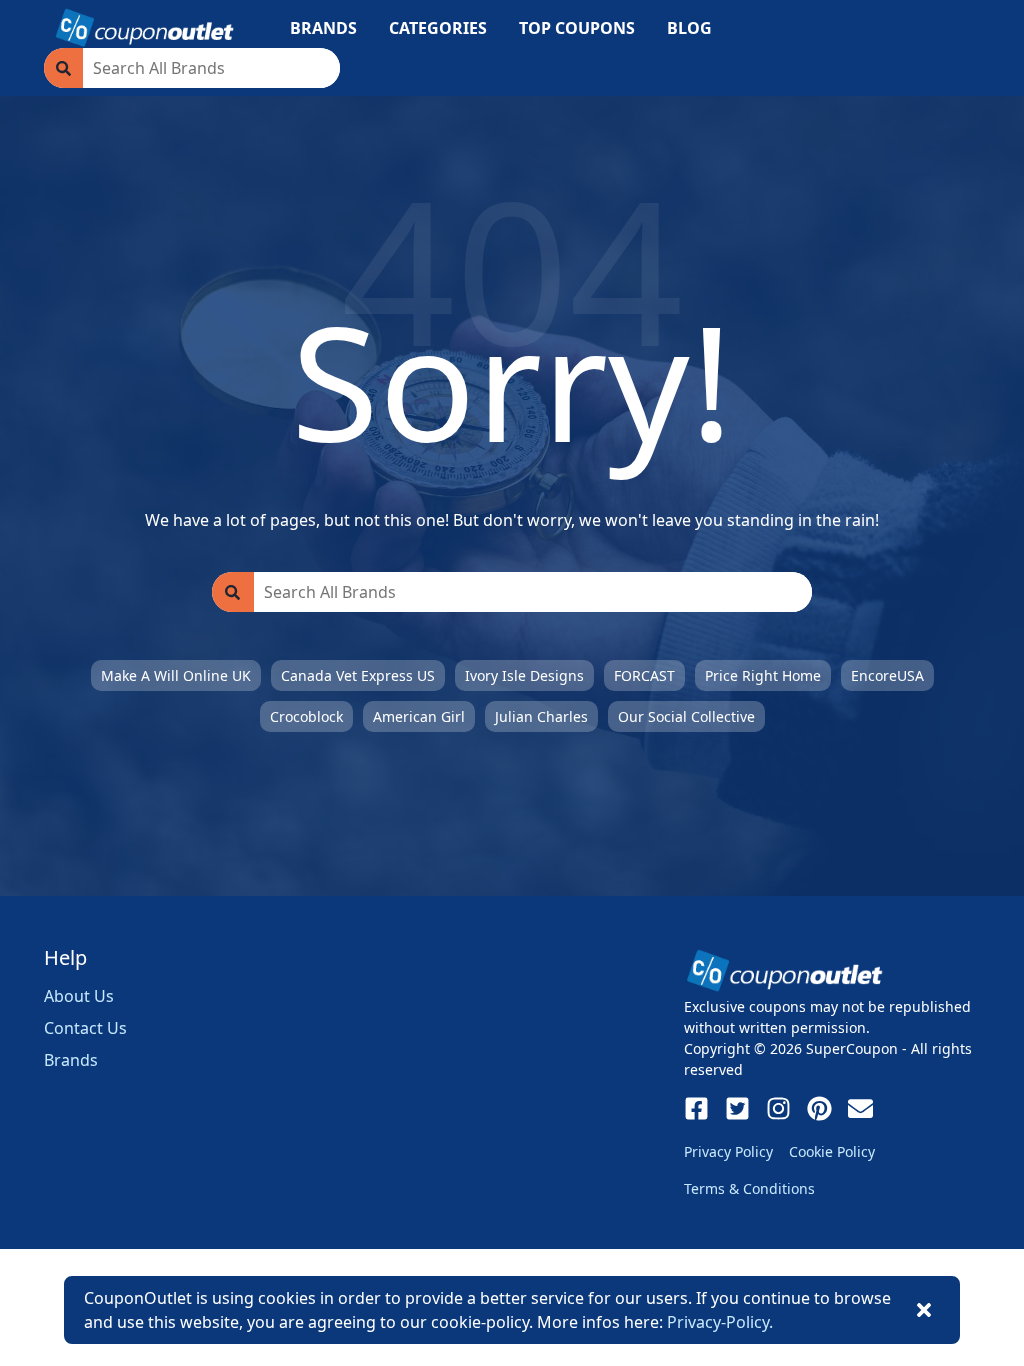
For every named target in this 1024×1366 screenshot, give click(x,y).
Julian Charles (541, 716)
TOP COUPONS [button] (577, 28)
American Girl (419, 716)
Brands (71, 1060)
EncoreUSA (887, 675)
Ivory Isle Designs (524, 675)
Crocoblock (306, 716)
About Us (79, 996)
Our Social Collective (686, 716)
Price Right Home (763, 675)
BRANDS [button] (323, 28)
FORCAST (644, 675)
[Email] (860, 1108)
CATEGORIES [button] (438, 28)
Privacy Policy (728, 1151)
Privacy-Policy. (720, 1322)
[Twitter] (737, 1108)
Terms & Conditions (749, 1188)
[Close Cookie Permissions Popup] (924, 1310)
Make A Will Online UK (176, 675)
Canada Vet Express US (358, 675)
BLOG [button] (689, 28)
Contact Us (85, 1028)
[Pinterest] (819, 1108)
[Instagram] (778, 1108)
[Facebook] (696, 1108)
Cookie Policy (832, 1151)
